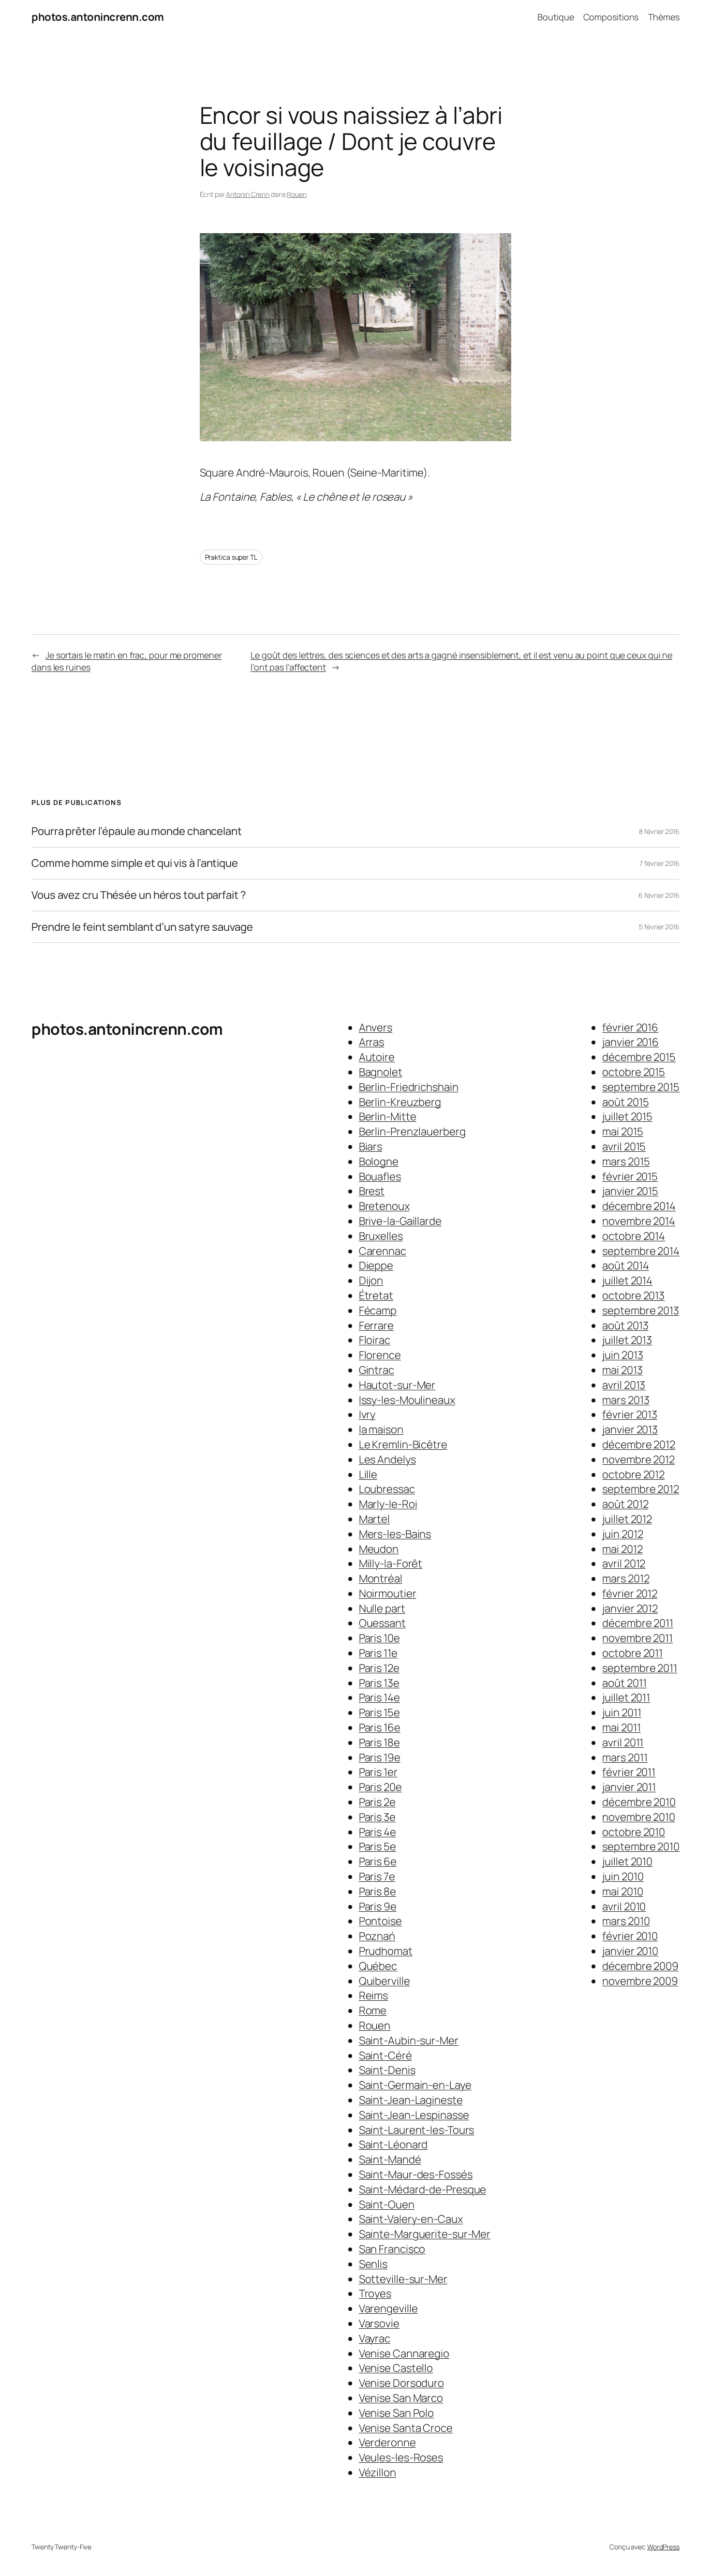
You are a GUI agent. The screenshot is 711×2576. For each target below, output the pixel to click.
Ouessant (382, 1623)
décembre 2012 (639, 1444)
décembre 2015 (639, 1057)
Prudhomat (386, 1951)
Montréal (381, 1578)
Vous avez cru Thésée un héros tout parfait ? (139, 895)
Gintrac (377, 1370)
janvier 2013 (630, 1429)
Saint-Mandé (390, 2159)
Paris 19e (380, 1757)
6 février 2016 (659, 895)
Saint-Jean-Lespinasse (414, 2115)
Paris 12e (379, 1668)
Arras (372, 1042)
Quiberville (385, 1981)
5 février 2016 (659, 927)
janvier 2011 (629, 1787)
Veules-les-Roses (401, 2457)
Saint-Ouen (387, 2204)
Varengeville (388, 2308)
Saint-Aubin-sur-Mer (409, 2040)
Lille (368, 1474)
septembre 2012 (641, 1489)
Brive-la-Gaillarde (400, 1221)
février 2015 (630, 1176)
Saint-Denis (387, 2070)
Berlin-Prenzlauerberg (412, 1132)
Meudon (379, 1549)
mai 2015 (622, 1132)
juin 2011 (622, 1712)
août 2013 (625, 1325)
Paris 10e (379, 1638)
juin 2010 (623, 1876)
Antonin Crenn (248, 194)
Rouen (297, 194)
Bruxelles (381, 1236)
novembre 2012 (638, 1459)
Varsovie (379, 2323)
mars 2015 (626, 1161)
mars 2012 (626, 1578)
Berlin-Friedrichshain (409, 1087)
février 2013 (630, 1415)
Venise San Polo (397, 2413)
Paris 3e (377, 1817)
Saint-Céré (385, 2055)
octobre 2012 (633, 1474)
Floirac (375, 1340)
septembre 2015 (641, 1087)
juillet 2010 (627, 1861)
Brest (372, 1191)
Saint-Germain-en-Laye (415, 2085)
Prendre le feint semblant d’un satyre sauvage (142, 927)
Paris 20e (380, 1787)
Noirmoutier (388, 1593)
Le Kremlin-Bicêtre (403, 1444)
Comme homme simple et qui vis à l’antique (135, 863)
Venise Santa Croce (406, 2428)
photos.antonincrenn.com (98, 17)
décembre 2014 (639, 1206)
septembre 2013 (641, 1310)
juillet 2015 (627, 1117)
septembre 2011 (640, 1668)
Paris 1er (378, 1772)
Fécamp (378, 1310)
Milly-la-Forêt (391, 1563)
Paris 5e (378, 1846)
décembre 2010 (639, 1802)
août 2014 (625, 1266)
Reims (374, 1995)
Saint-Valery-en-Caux (411, 2219)
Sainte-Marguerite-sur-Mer (425, 2234)
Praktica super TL (231, 557)
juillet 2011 (626, 1697)
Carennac (383, 1251)
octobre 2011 (632, 1653)
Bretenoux (384, 1206)
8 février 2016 (659, 831)
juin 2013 (622, 1355)
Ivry (367, 1415)
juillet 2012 (627, 1519)
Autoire (377, 1057)
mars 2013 (626, 1400)
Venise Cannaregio (404, 2353)
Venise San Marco (401, 2398)
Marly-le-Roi (388, 1504)
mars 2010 (626, 1921)
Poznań (377, 1936)
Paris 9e (378, 1906)
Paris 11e (378, 1653)
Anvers (376, 1027)
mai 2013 (622, 1370)
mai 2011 (621, 1727)
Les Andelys (387, 1459)
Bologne (379, 1161)
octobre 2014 (634, 1236)
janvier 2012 (630, 1608)
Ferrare (376, 1325)
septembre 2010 (641, 1846)
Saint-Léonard (393, 2144)
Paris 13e (379, 1683)
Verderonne (387, 2442)
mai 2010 (622, 1891)
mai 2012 (622, 1549)
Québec (378, 1966)
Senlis (373, 2264)
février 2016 (630, 1027)
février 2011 (629, 1772)
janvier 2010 (630, 1951)
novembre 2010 (639, 1817)
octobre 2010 (634, 1832)
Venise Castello (396, 2368)
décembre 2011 (638, 1623)
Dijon (371, 1281)
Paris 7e (377, 1876)
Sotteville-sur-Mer (403, 2279)
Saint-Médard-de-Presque (423, 2189)
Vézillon (378, 2472)
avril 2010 (624, 1906)
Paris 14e (379, 1697)
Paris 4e (378, 1832)
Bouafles (380, 1176)
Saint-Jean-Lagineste (411, 2100)
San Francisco (392, 2249)
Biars (371, 1147)
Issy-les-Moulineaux (407, 1400)
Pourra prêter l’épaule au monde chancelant (137, 831)
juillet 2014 (627, 1281)
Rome (373, 2010)
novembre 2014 (639, 1221)
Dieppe (376, 1266)
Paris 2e (377, 1802)
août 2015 (625, 1102)
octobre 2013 (633, 1295)
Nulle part (382, 1608)
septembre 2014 (641, 1251)
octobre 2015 (634, 1072)
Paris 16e (380, 1727)
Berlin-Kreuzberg (400, 1102)
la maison (381, 1429)
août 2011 (624, 1683)
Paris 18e (379, 1742)
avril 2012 (624, 1563)
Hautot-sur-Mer (397, 1385)
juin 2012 (622, 1534)
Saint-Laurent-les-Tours (417, 2130)
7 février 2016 (659, 863)
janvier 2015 (630, 1191)
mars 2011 (625, 1757)
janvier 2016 (630, 1042)
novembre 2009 (640, 1981)
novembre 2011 (637, 1638)
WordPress (663, 2547)
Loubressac (387, 1489)
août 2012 (625, 1504)
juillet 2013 (627, 1340)
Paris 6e (378, 1861)
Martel (374, 1519)
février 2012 (630, 1593)
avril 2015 (624, 1147)
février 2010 (630, 1936)
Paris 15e (379, 1712)
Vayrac (375, 2338)
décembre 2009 (640, 1966)
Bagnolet (381, 1072)
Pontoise (380, 1921)
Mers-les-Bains (395, 1534)
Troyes (375, 2293)
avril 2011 (623, 1742)
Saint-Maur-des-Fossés (416, 2174)
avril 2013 (624, 1385)
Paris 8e (378, 1891)
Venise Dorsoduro (401, 2383)
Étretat (376, 1295)
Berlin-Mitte (388, 1117)
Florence (380, 1355)
